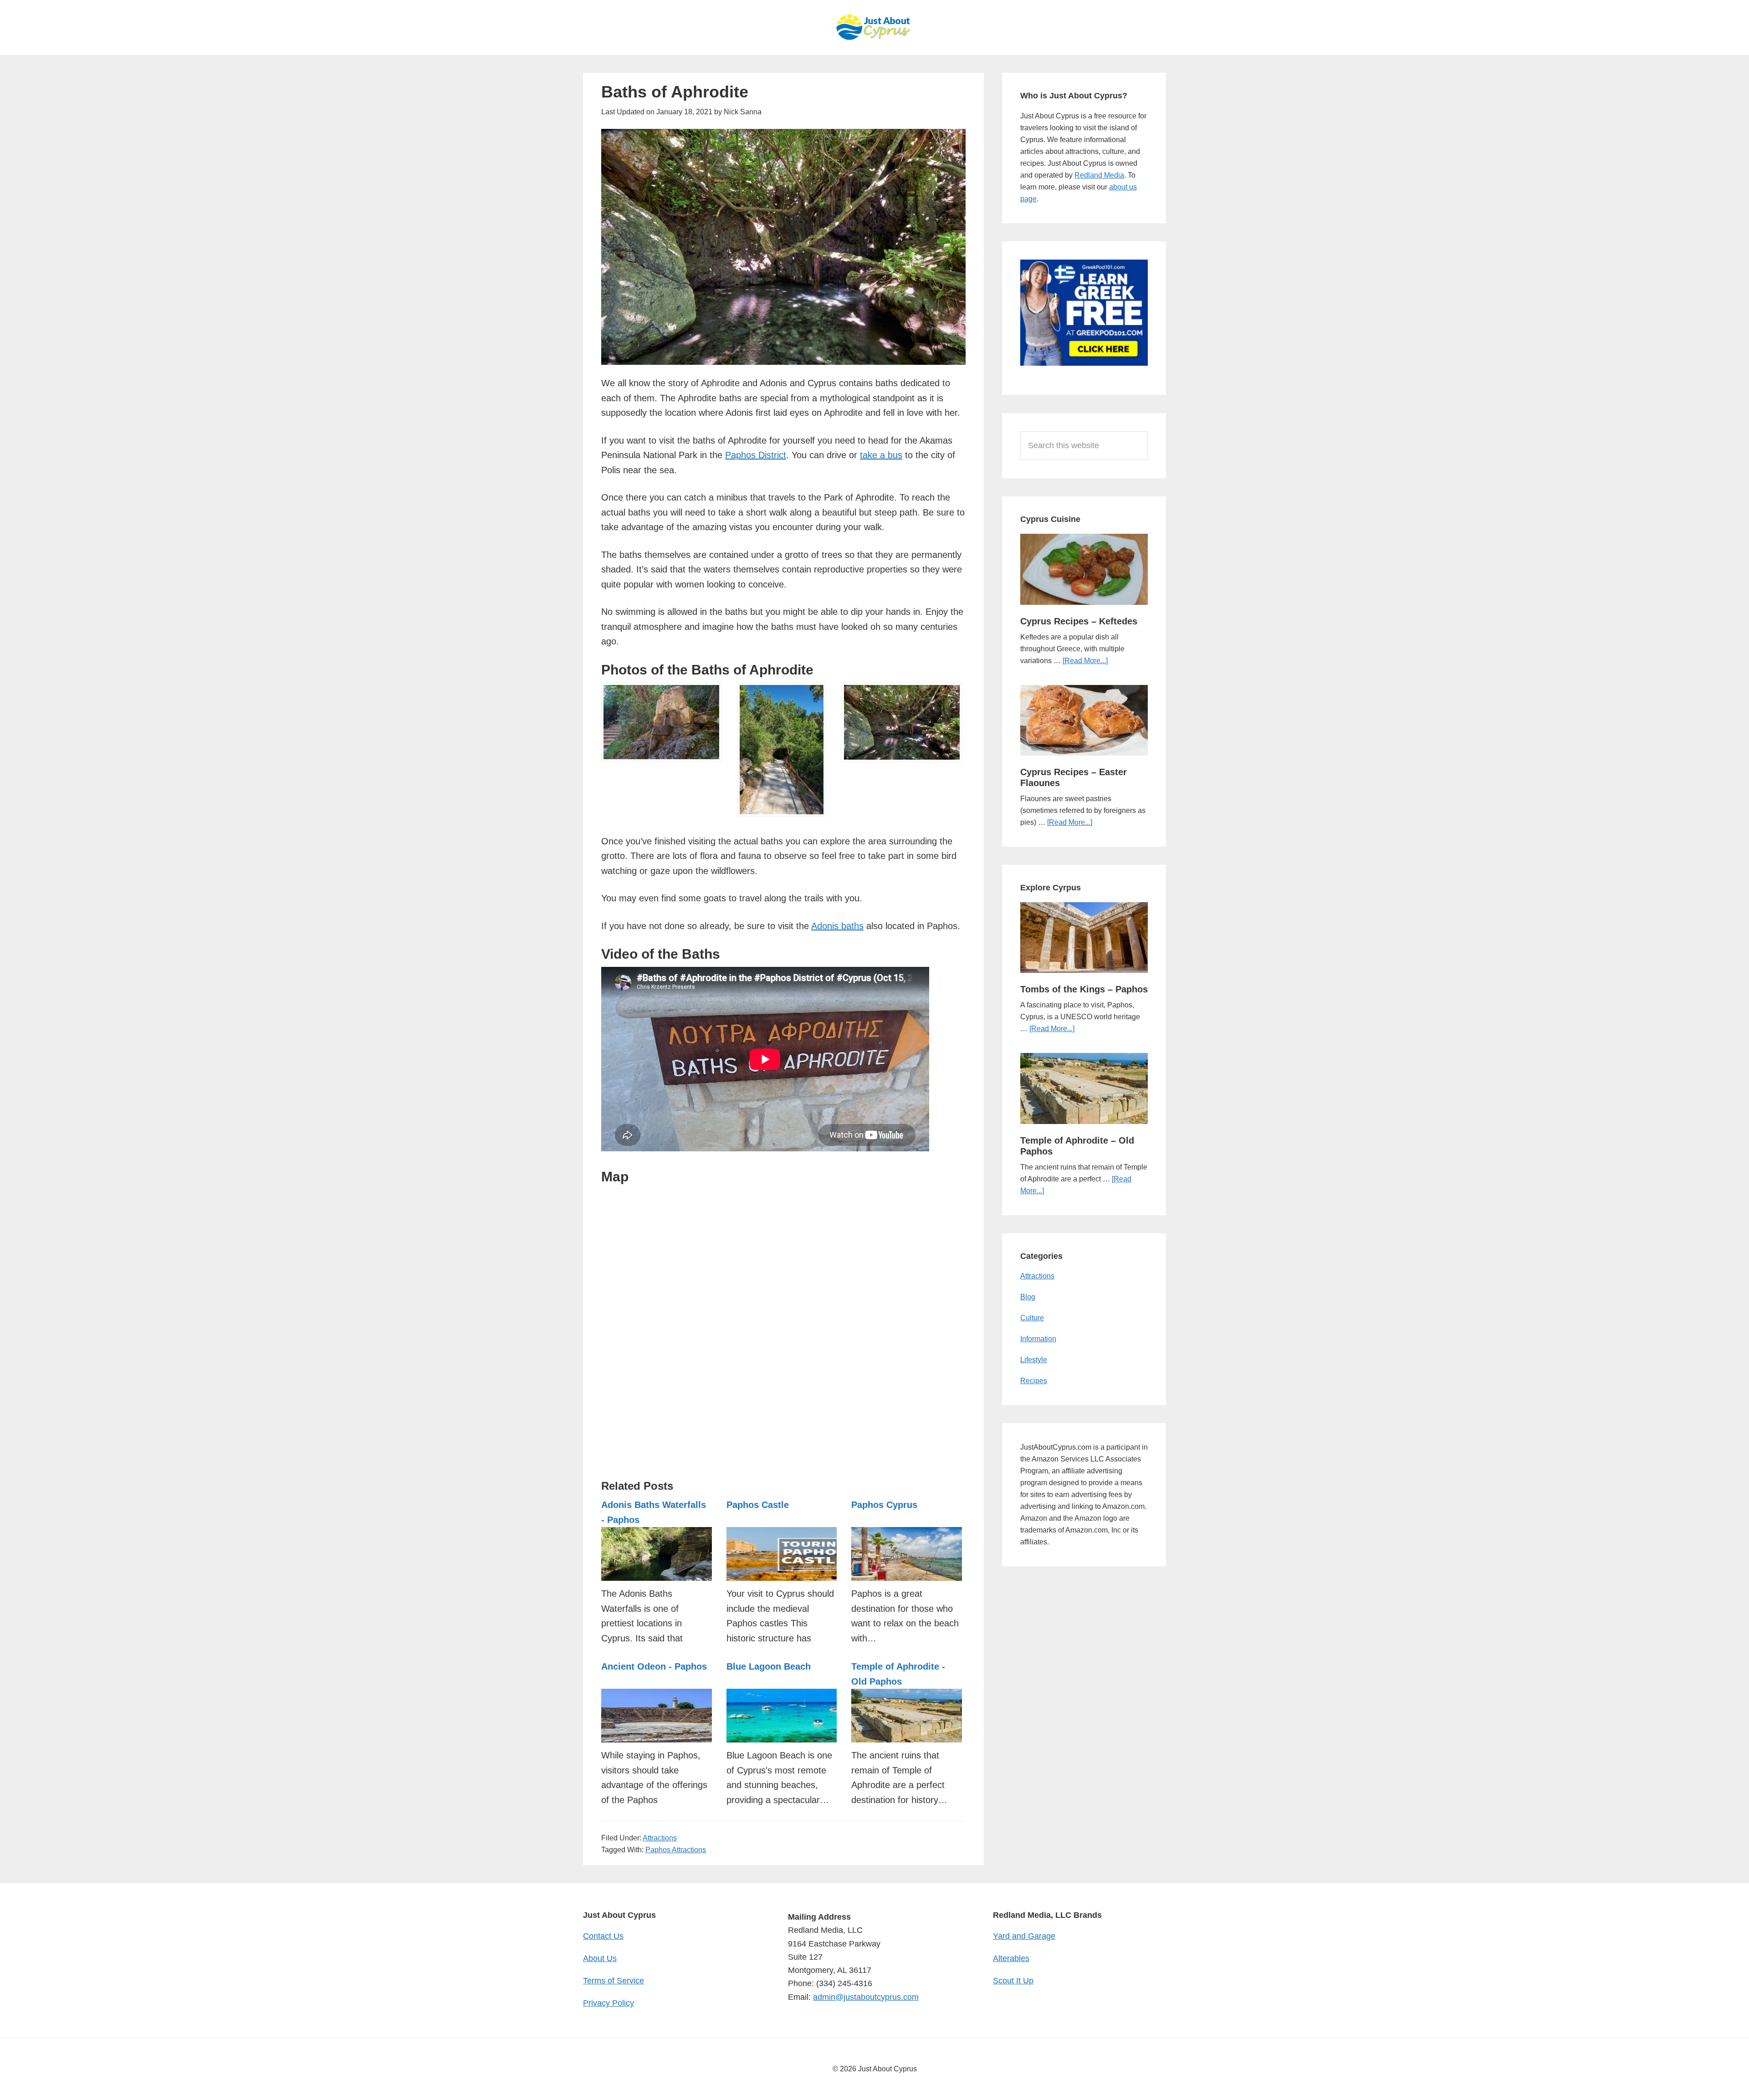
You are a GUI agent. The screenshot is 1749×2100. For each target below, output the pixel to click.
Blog (1028, 1297)
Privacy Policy (609, 2003)
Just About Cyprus (874, 27)
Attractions (660, 1838)
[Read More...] (1085, 661)
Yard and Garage (1024, 1936)
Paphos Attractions (676, 1850)
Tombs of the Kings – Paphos (1084, 989)
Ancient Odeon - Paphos (654, 1666)
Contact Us (603, 1936)
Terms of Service (614, 1981)
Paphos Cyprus (884, 1505)
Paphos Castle (758, 1505)
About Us (600, 1958)
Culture (1032, 1318)
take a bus (881, 455)
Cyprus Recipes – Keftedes (1079, 621)
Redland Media (1099, 175)
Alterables (1011, 1958)
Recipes (1034, 1381)
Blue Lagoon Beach (769, 1666)
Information (1038, 1339)
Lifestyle (1034, 1360)
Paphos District (756, 455)
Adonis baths (837, 926)
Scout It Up (1013, 1981)
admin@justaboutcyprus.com (866, 1997)
